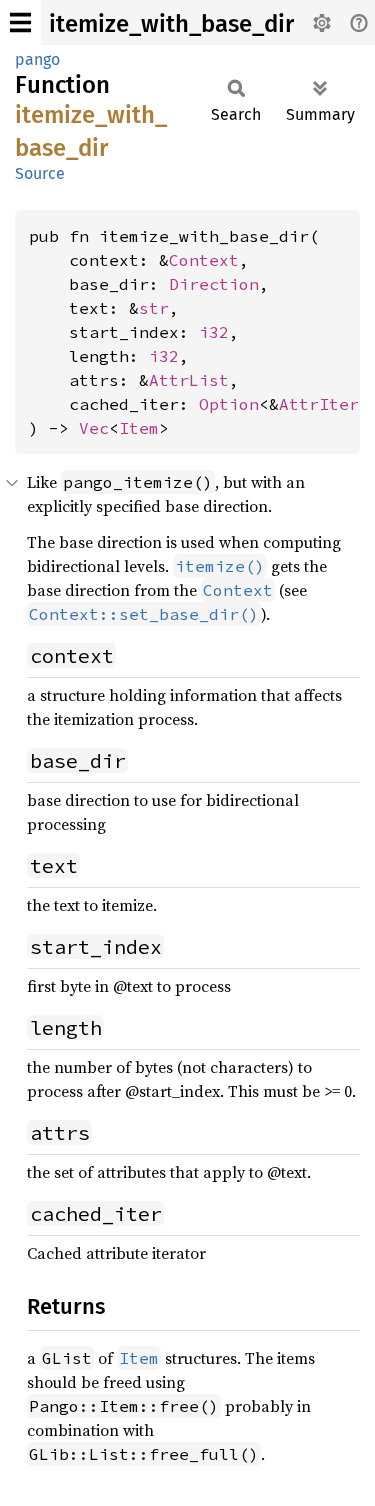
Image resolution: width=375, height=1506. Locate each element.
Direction (214, 284)
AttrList (189, 380)
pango (37, 59)
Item (139, 428)
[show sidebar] (20, 22)
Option (229, 404)
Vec (94, 428)
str (154, 308)
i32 (214, 332)
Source (40, 173)
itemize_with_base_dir (171, 24)
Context (204, 260)
